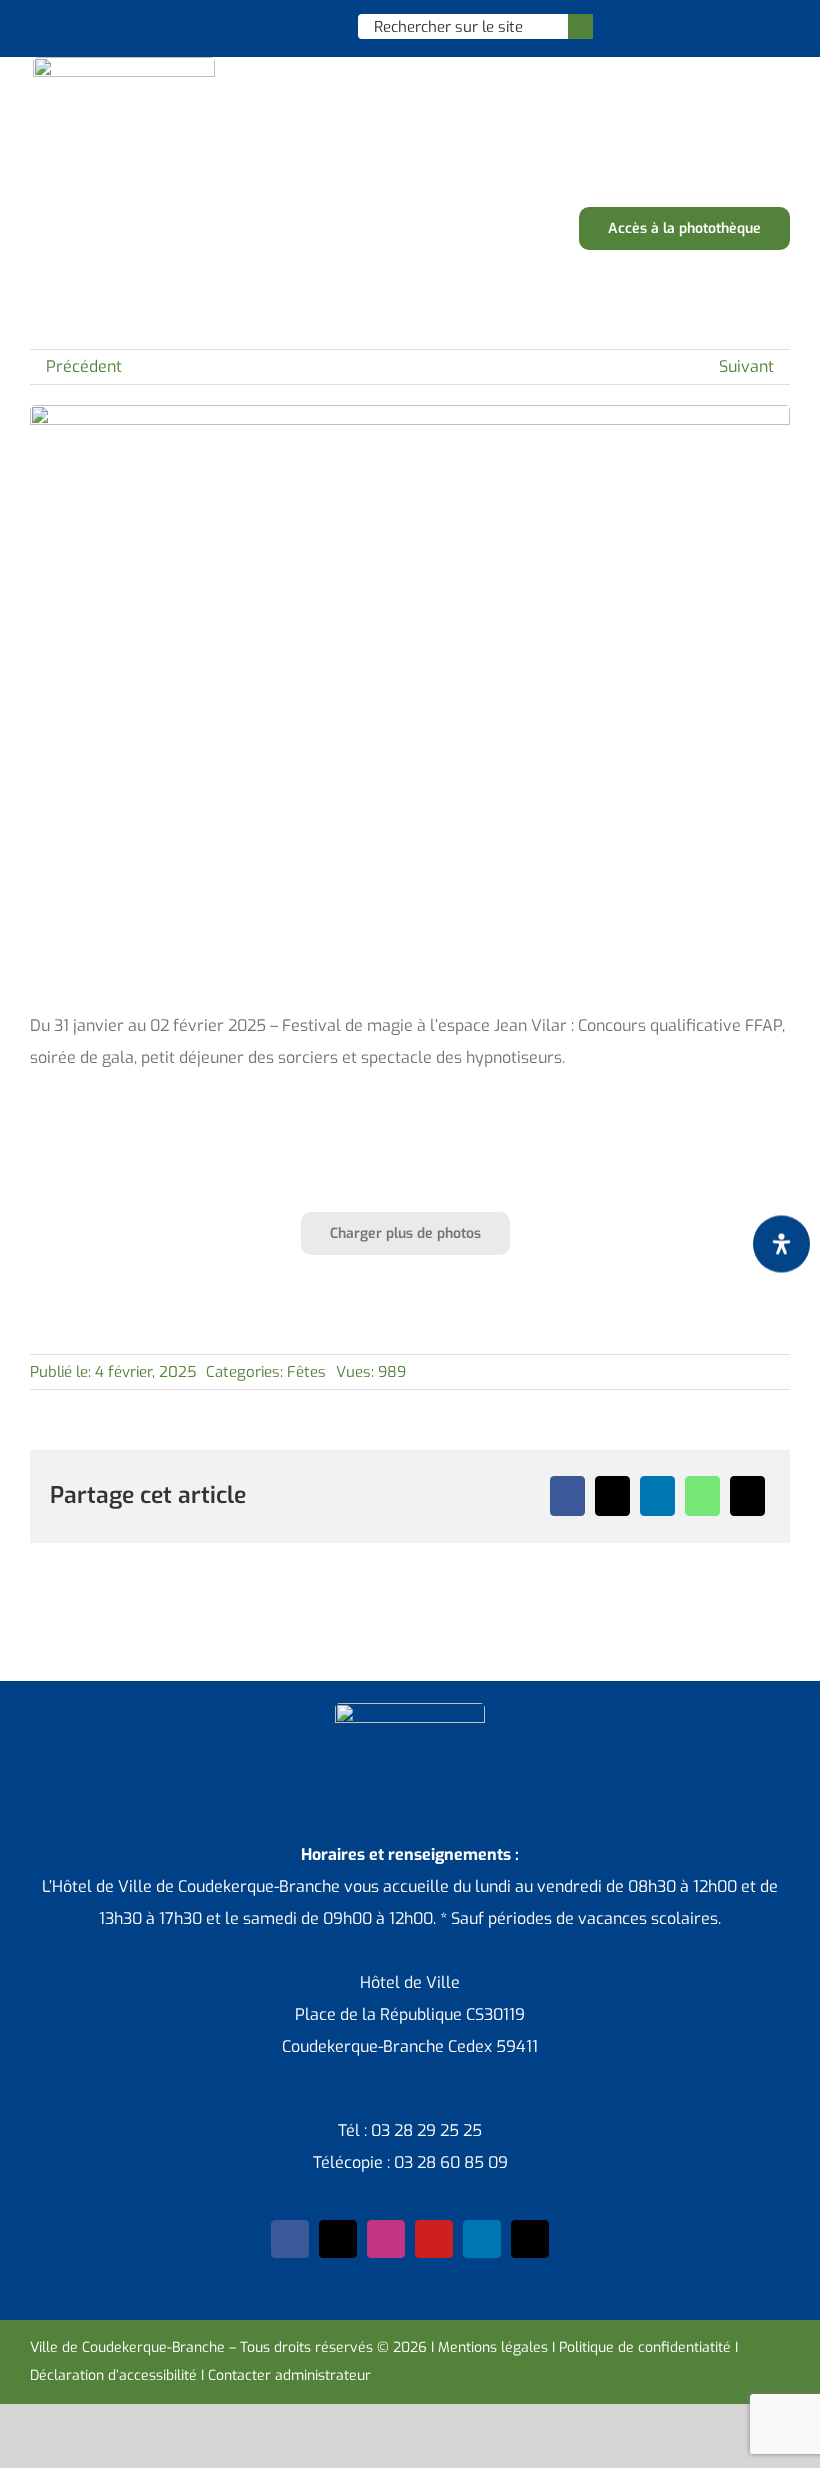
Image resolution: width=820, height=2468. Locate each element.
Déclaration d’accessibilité (113, 2375)
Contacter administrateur (289, 2375)
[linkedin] (482, 2239)
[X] (612, 1496)
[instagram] (386, 2239)
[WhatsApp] (702, 1496)
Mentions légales (493, 2347)
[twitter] (338, 2239)
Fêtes (306, 1372)
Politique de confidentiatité (645, 2347)
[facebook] (290, 2239)
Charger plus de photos (405, 1233)
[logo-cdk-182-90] (124, 64)
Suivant (746, 366)
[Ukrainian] (318, 26)
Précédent (84, 366)
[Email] (747, 1496)
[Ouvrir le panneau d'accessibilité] (781, 1244)
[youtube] (434, 2239)
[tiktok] (530, 2239)
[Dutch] (240, 26)
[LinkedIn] (657, 1496)
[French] (292, 26)
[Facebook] (567, 1496)
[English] (266, 26)
